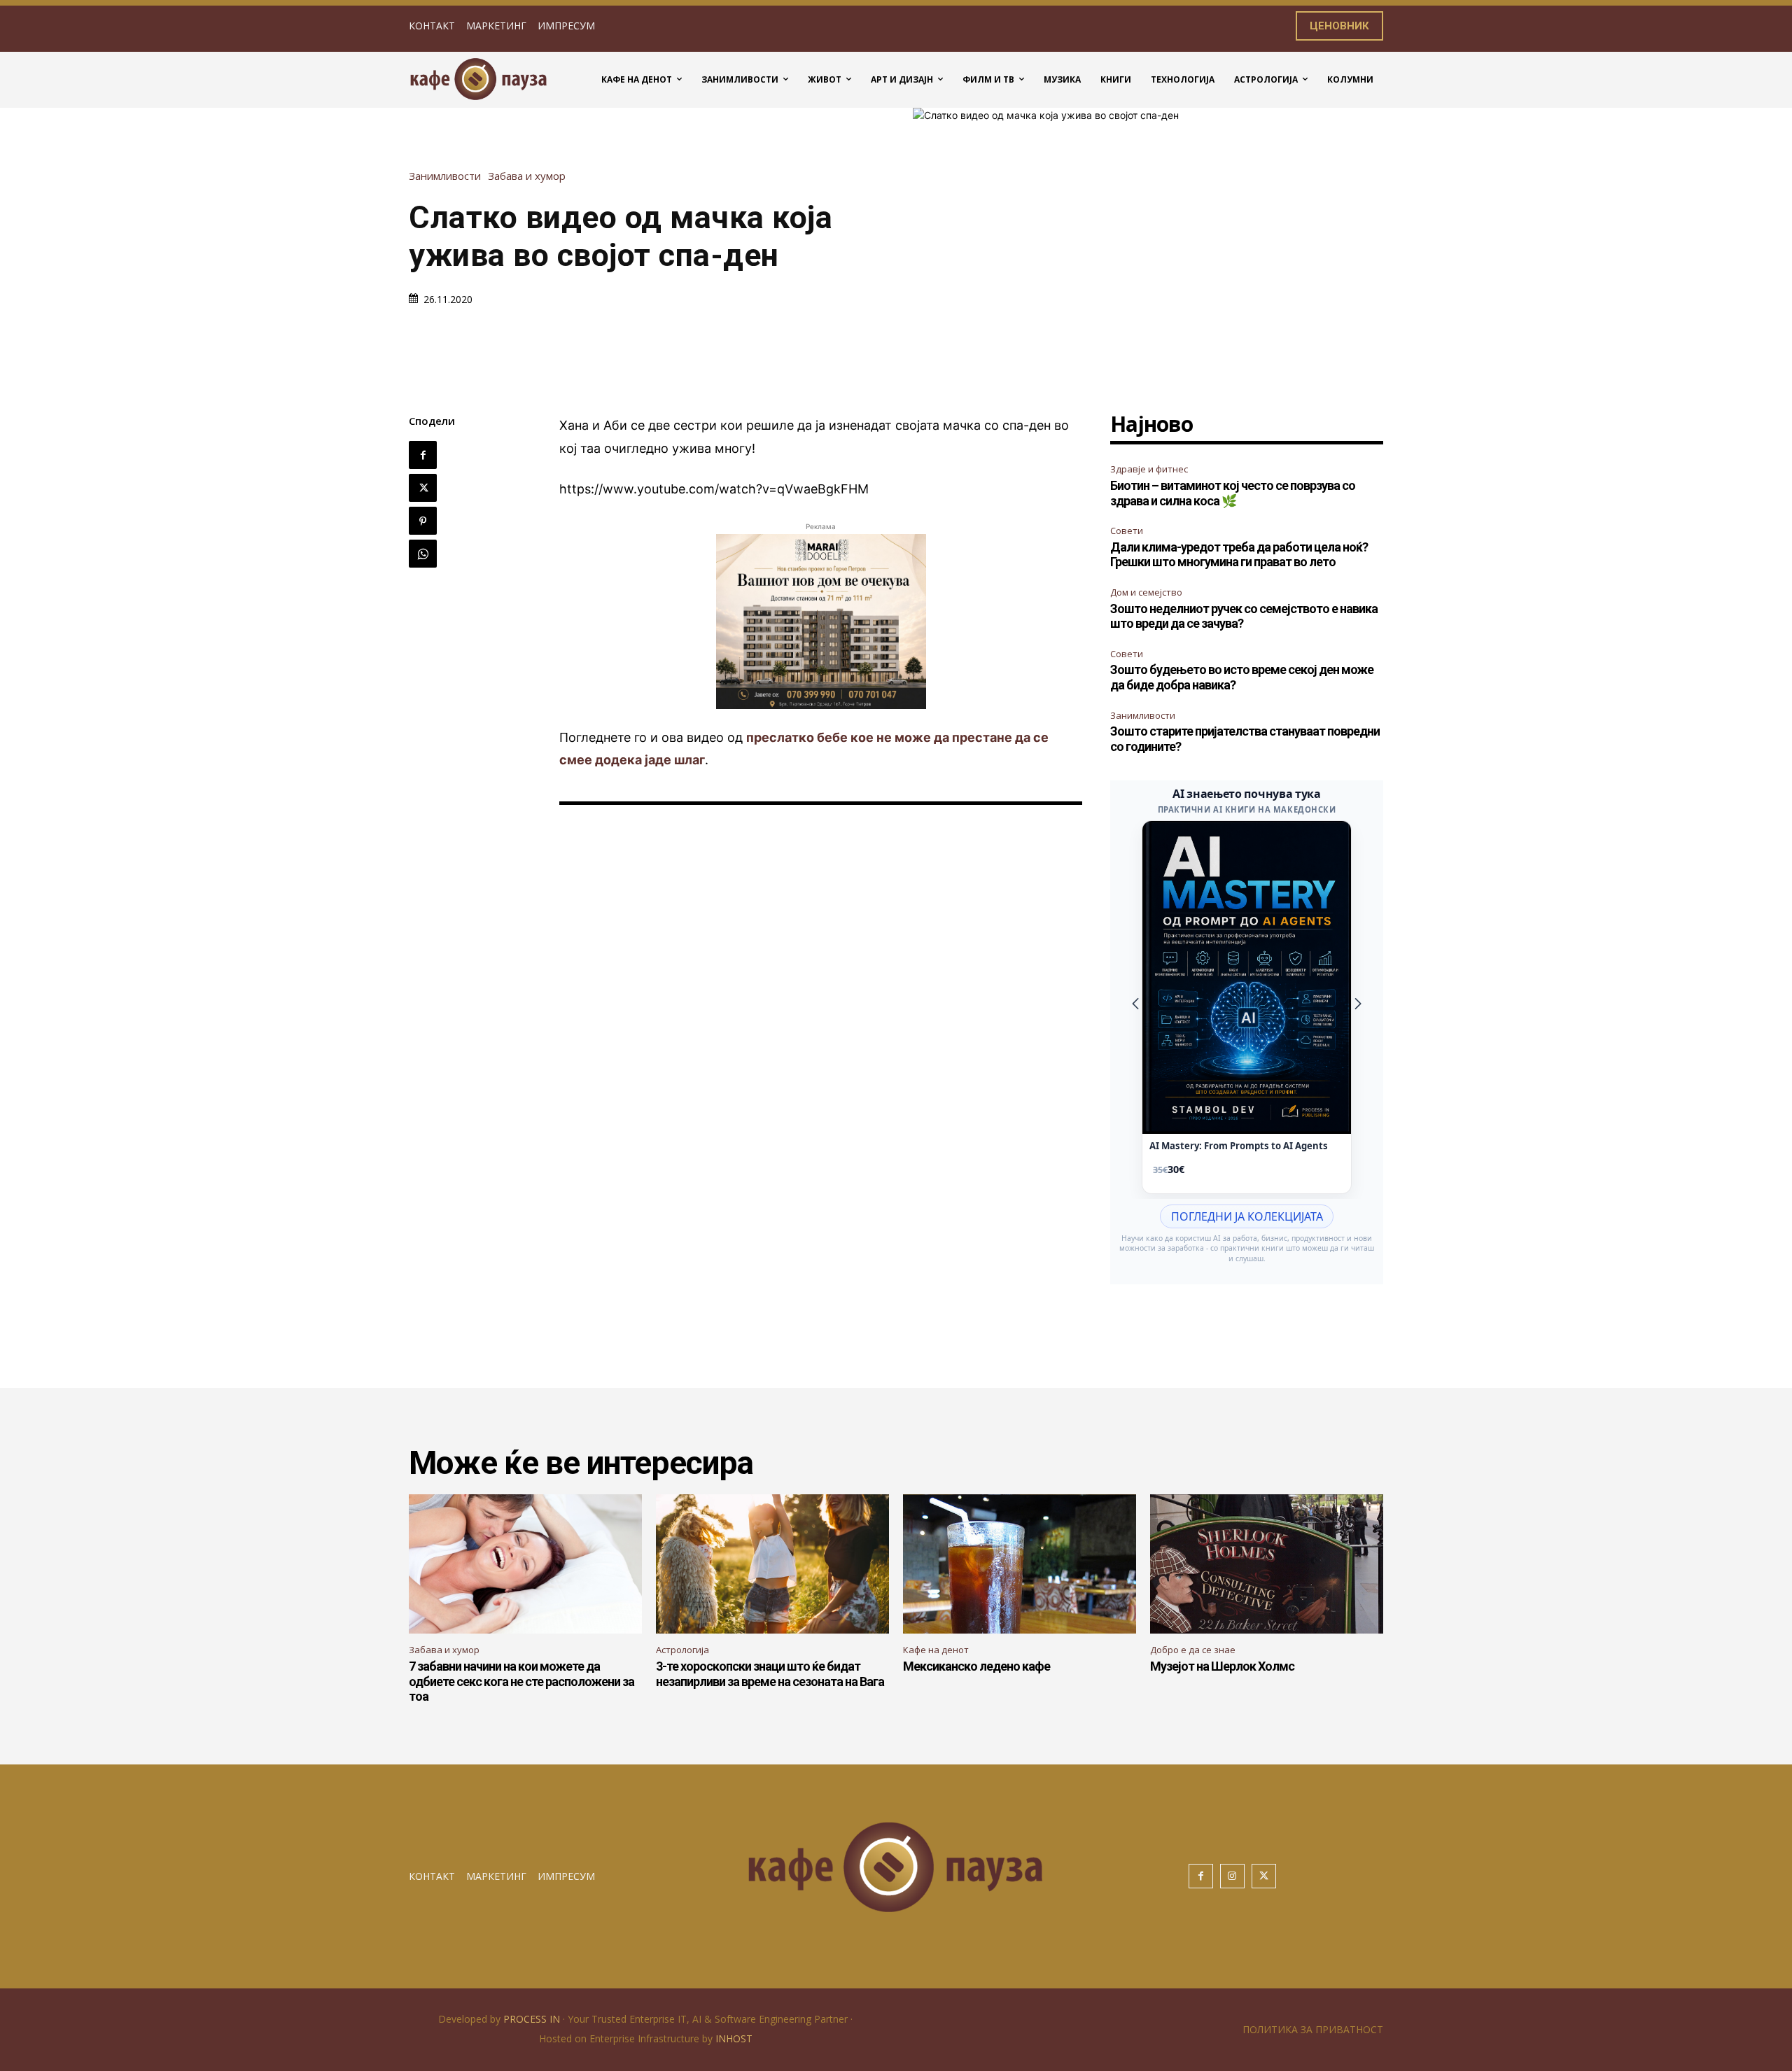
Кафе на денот (936, 1650)
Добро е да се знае (1193, 1650)
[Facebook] (423, 455)
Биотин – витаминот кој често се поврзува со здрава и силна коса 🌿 (1233, 493)
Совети (1127, 531)
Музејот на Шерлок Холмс (1222, 1666)
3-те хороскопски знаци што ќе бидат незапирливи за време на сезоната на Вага (770, 1674)
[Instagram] (1232, 1876)
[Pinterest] (423, 521)
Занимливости (445, 176)
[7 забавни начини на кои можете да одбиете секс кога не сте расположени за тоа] (525, 1564)
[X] (423, 488)
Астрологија (682, 1650)
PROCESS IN (533, 2019)
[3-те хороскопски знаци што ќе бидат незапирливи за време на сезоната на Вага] (772, 1564)
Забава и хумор (527, 176)
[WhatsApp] (423, 554)
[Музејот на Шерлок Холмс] (1267, 1564)
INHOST (734, 2038)
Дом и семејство (1146, 592)
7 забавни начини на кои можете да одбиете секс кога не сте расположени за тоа (521, 1681)
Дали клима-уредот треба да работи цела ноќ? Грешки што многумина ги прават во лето (1239, 555)
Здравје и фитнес (1149, 469)
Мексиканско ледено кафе (976, 1666)
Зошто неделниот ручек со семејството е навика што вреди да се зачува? (1244, 616)
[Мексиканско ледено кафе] (1020, 1564)
